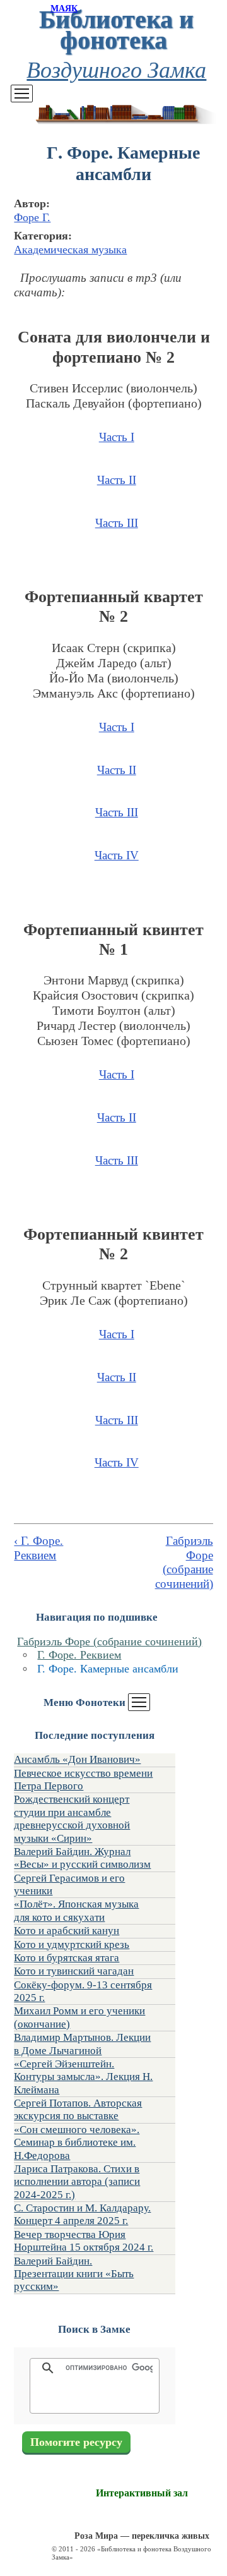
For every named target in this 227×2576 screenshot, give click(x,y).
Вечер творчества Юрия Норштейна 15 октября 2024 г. (84, 2241)
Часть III (117, 523)
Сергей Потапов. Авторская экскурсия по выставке (78, 2109)
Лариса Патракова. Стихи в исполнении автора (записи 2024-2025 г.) (77, 2182)
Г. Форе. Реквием (79, 1655)
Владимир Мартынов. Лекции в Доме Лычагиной (82, 2044)
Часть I (117, 437)
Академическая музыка (70, 250)
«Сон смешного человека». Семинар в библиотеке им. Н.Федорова (77, 2143)
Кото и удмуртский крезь (72, 1944)
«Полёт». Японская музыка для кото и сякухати (76, 1910)
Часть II (117, 480)
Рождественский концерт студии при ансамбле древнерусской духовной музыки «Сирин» (72, 1818)
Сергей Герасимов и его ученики (69, 1884)
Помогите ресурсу (76, 2442)
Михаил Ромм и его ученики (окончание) (79, 2017)
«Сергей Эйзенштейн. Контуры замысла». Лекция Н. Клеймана (83, 2077)
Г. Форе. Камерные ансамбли (108, 1669)
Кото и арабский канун (67, 1931)
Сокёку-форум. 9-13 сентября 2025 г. (83, 1991)
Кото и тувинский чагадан (74, 1971)
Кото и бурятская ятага (67, 1958)
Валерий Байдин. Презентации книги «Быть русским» (74, 2274)
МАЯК (64, 9)
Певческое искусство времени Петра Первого (83, 1780)
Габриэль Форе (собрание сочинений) (109, 1642)
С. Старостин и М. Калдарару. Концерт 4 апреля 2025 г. (82, 2214)
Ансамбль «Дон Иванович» (77, 1759)
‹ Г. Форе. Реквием (38, 1548)
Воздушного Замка (116, 69)
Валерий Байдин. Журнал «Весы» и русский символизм (82, 1858)
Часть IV (117, 855)
